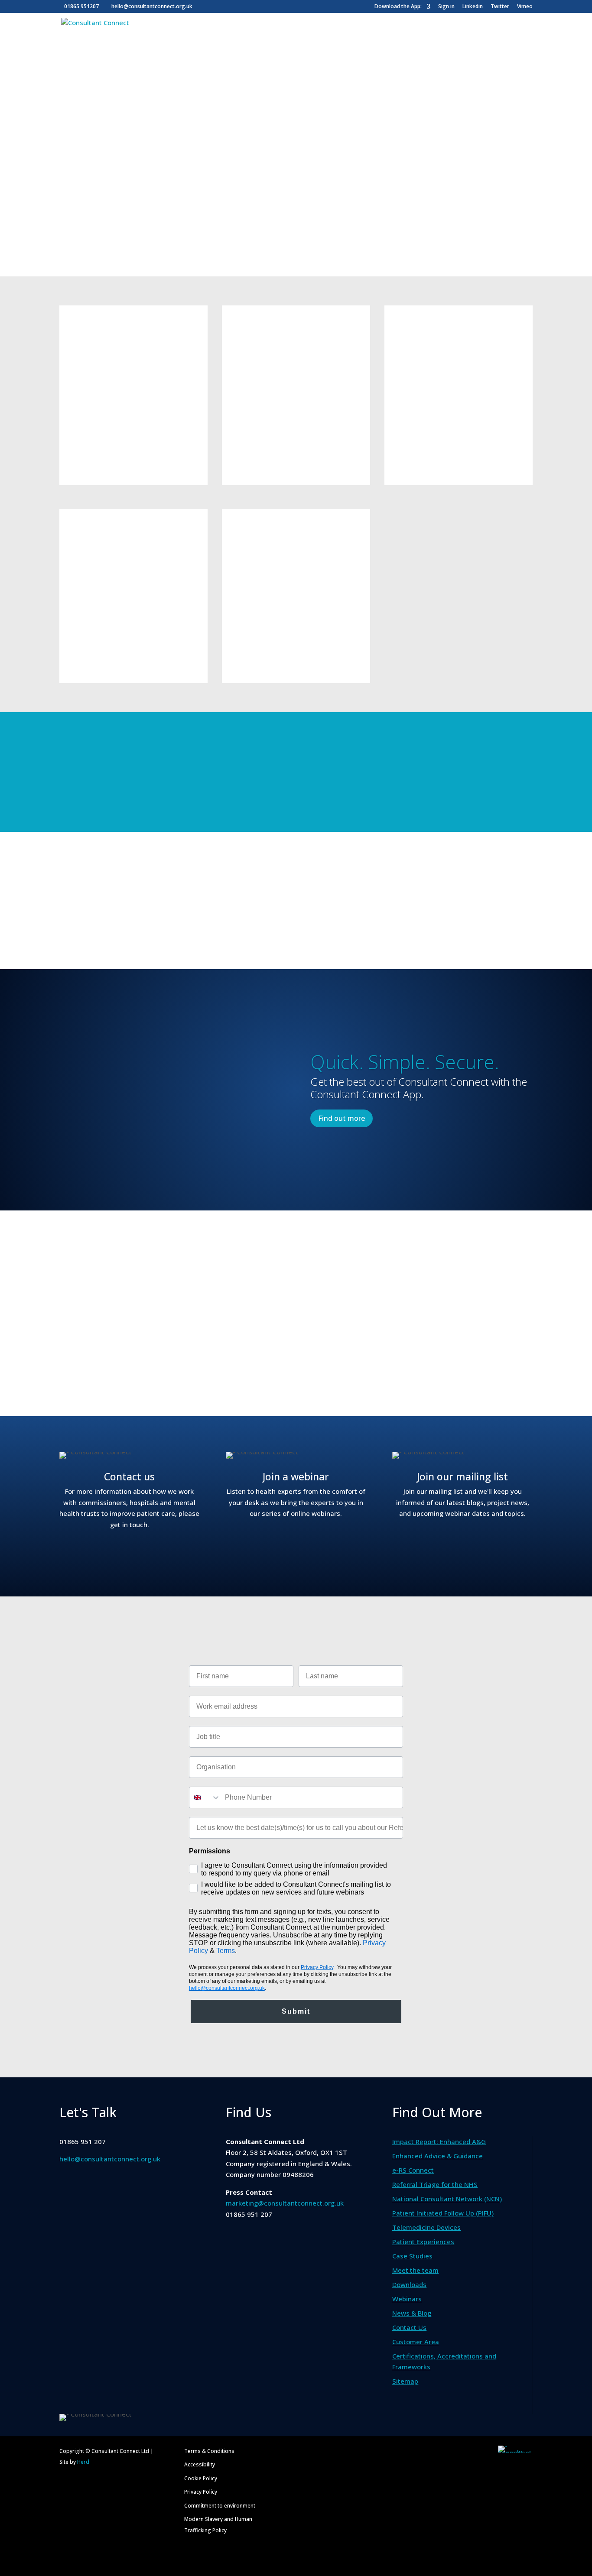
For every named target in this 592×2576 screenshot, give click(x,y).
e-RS (178, 399)
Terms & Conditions (209, 2451)
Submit (296, 2011)
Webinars (407, 2299)
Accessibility (200, 2464)
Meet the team (415, 2270)
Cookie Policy (201, 2478)
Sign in (446, 7)
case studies (269, 1375)
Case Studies (344, 36)
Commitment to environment (220, 2506)
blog (311, 1375)
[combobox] (205, 1797)
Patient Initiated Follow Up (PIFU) (443, 2213)
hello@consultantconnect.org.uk (110, 2159)
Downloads (409, 2284)
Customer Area (480, 36)
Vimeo (525, 7)
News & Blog (410, 36)
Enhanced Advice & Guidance (437, 2156)
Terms (226, 1951)
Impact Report (151, 36)
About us (204, 36)
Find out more (99, 455)
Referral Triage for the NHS (435, 2184)
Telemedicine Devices (426, 2227)
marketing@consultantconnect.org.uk (285, 2203)
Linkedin (473, 7)
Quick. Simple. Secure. (405, 1062)
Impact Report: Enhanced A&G (439, 2141)
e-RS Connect (413, 2170)
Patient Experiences (275, 36)
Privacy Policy (317, 1967)
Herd (83, 2462)
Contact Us (409, 2327)
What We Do (83, 36)
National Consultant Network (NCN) (447, 2199)
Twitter (500, 7)
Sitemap (405, 2381)
